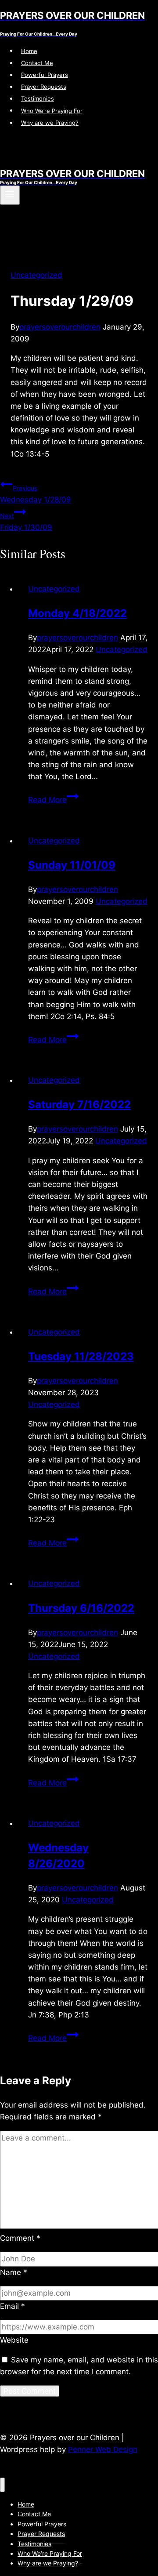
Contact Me (37, 63)
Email (13, 2306)
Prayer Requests (44, 87)
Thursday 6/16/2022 (81, 1608)
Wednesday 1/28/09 (36, 494)
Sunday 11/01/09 (72, 865)
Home (29, 51)
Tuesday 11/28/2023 (81, 1356)
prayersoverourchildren (60, 327)
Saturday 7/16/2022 (79, 1105)
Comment (20, 2238)
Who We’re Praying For (52, 110)
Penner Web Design (103, 2449)
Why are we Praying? (50, 123)
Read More (53, 800)
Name (14, 2272)
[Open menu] (10, 195)
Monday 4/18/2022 (77, 613)
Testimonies (38, 98)
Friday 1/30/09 (26, 522)
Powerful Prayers (45, 75)
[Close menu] (2, 2485)
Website (14, 2340)
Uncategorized (36, 275)
